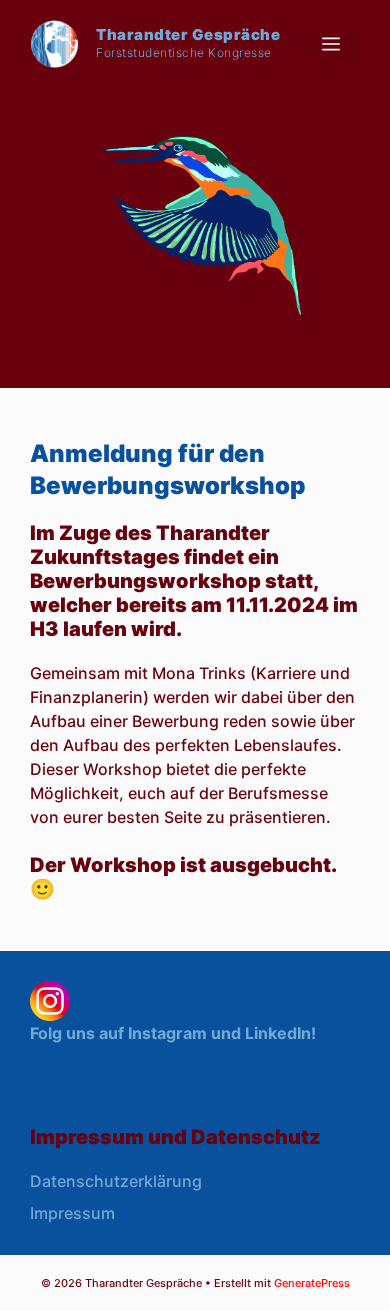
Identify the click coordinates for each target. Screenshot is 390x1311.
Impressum (72, 1213)
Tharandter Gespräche (188, 34)
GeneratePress (312, 1283)
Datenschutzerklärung (116, 1181)
